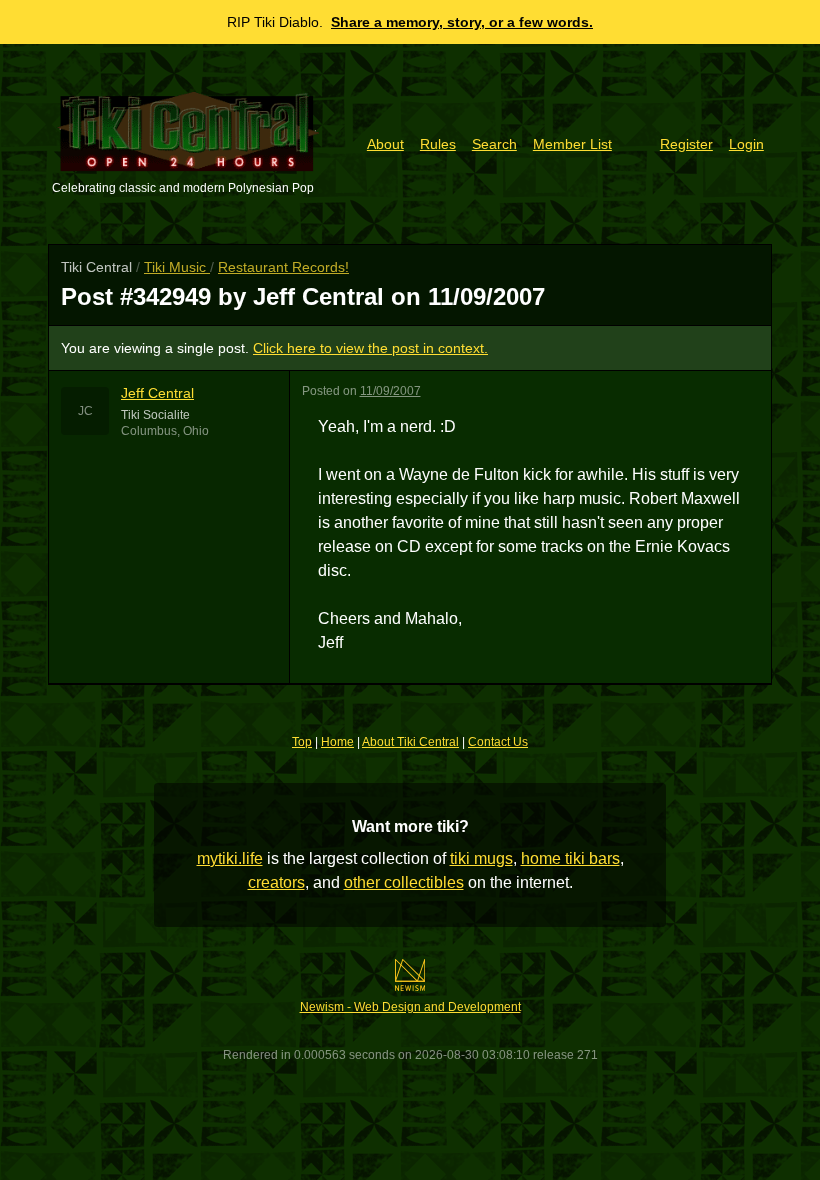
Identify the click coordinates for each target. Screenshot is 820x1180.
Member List (572, 144)
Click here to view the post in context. (370, 348)
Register (686, 144)
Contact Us (498, 742)
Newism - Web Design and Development (410, 1007)
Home (337, 742)
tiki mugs (481, 858)
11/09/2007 (390, 391)
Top (302, 742)
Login (746, 144)
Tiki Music (177, 267)
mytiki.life (230, 858)
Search (494, 144)
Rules (438, 144)
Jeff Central (157, 393)
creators (276, 882)
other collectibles (404, 882)
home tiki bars (570, 858)
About (385, 144)
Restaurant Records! (283, 267)
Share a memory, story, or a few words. (462, 22)
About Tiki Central (410, 742)
